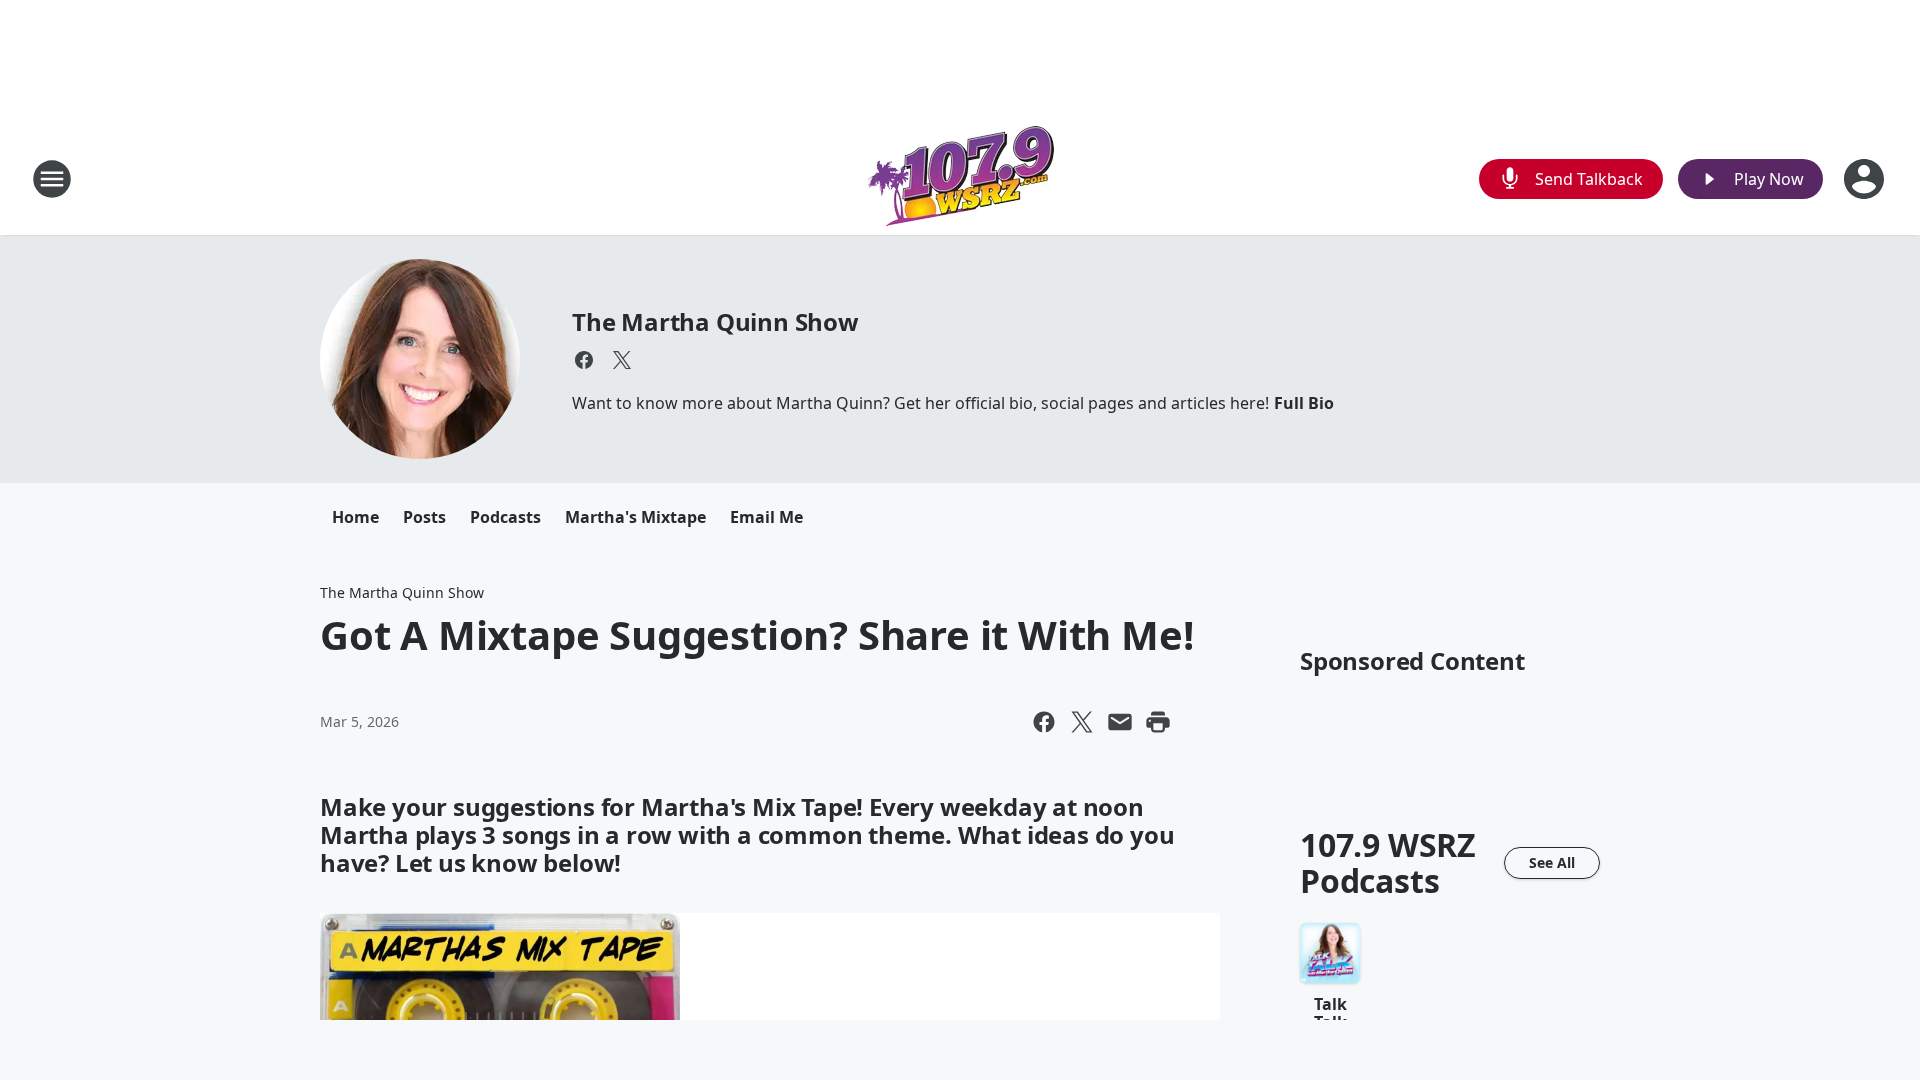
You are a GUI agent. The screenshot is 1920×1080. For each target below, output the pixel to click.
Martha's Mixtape (635, 517)
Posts (424, 517)
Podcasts (505, 517)
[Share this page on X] (1082, 722)
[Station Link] (960, 178)
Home (355, 517)
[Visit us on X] (622, 360)
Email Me (766, 517)
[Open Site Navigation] (52, 179)
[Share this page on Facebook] (1044, 722)
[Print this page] (1158, 722)
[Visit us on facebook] (584, 360)
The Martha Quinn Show (715, 321)
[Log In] (1866, 179)
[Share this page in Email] (1120, 722)
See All (1552, 862)
